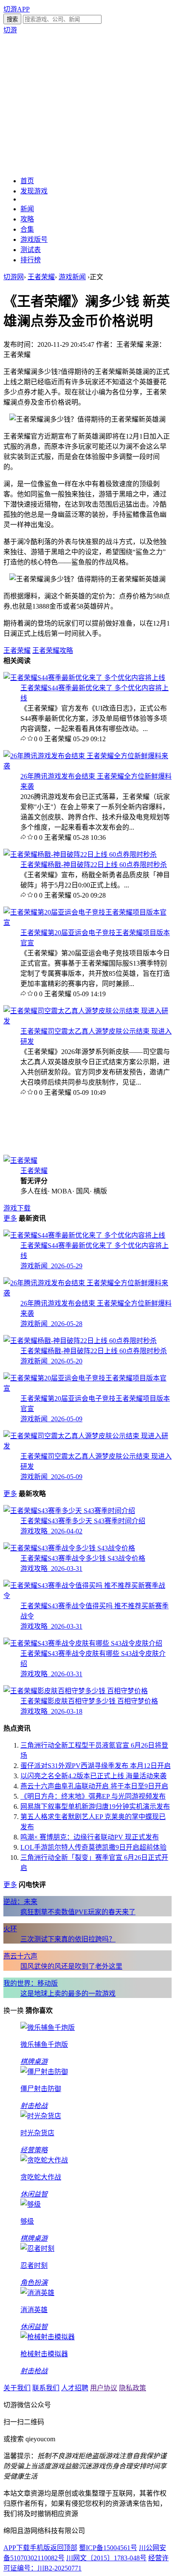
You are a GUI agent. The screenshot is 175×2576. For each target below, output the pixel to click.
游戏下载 (17, 1208)
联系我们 (46, 2388)
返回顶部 (64, 2548)
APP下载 (17, 2548)
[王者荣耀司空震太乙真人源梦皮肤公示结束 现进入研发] (87, 1021)
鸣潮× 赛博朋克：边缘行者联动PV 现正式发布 (90, 1837)
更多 (10, 1218)
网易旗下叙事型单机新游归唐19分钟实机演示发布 (95, 1807)
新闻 (27, 209)
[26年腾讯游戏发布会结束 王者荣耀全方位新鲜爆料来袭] (87, 766)
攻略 (27, 219)
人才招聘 (75, 2388)
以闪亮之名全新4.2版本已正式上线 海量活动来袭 (93, 1776)
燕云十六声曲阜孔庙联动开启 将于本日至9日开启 (94, 1786)
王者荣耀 (41, 277)
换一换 (14, 2011)
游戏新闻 (72, 277)
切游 (10, 30)
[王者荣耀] (20, 1160)
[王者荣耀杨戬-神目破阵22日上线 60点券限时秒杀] (80, 854)
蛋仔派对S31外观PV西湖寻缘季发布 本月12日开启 (96, 1766)
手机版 (40, 2548)
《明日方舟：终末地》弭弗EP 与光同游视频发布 (93, 1796)
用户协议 (104, 2388)
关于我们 (17, 2388)
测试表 (31, 250)
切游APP (17, 9)
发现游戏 (34, 191)
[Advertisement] (87, 105)
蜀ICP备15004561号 (108, 2548)
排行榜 (31, 260)
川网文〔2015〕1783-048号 (106, 2558)
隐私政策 (133, 2388)
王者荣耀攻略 (53, 650)
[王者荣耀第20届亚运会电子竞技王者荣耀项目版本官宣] (87, 922)
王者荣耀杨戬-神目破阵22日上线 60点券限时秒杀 (94, 865)
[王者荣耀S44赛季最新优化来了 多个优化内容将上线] (84, 678)
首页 (27, 181)
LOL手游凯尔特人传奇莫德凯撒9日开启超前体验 (93, 1847)
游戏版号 (34, 239)
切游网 (14, 277)
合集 (27, 229)
